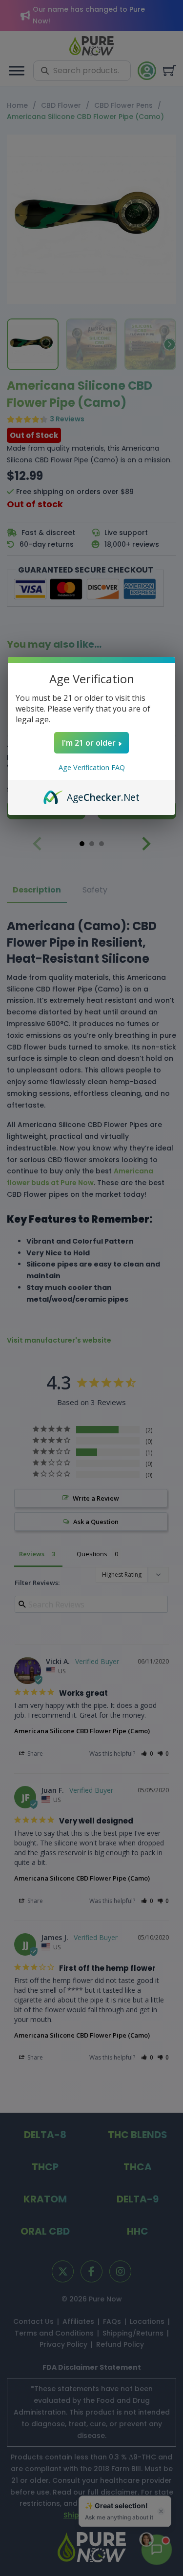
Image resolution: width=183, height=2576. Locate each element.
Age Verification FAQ (92, 767)
